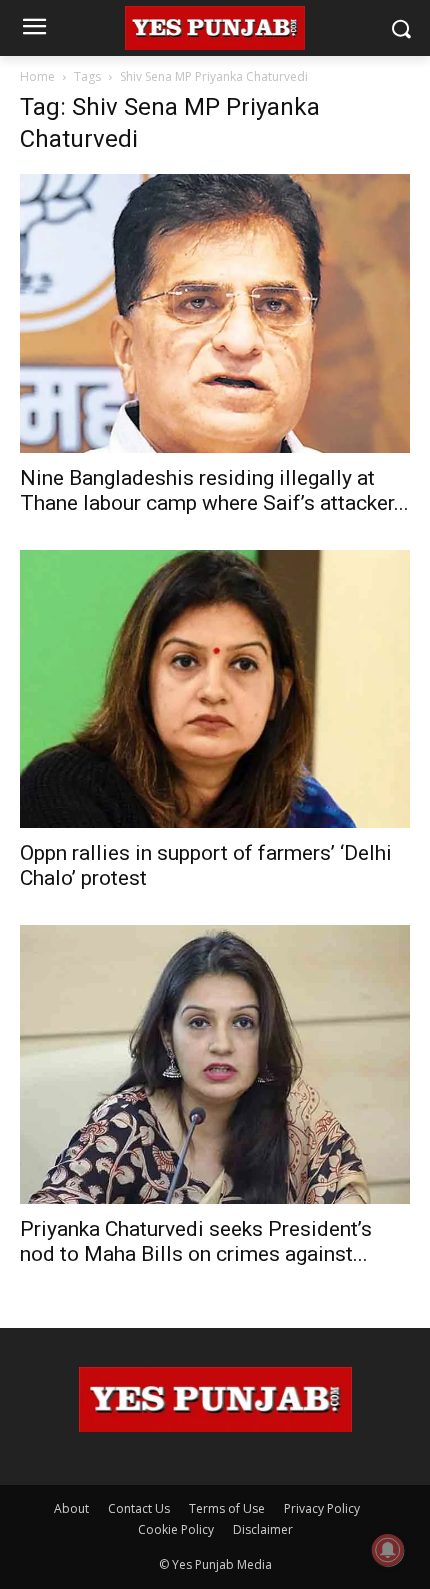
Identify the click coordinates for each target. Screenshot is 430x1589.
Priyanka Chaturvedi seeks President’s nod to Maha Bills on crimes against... (196, 1241)
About (71, 1508)
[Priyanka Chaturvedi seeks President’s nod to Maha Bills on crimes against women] (215, 1064)
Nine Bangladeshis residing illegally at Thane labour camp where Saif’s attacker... (214, 490)
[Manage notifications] (388, 1550)
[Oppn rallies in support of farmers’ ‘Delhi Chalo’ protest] (215, 689)
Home (37, 76)
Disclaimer (263, 1529)
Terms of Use (227, 1508)
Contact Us (139, 1508)
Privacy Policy (322, 1508)
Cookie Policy (176, 1529)
